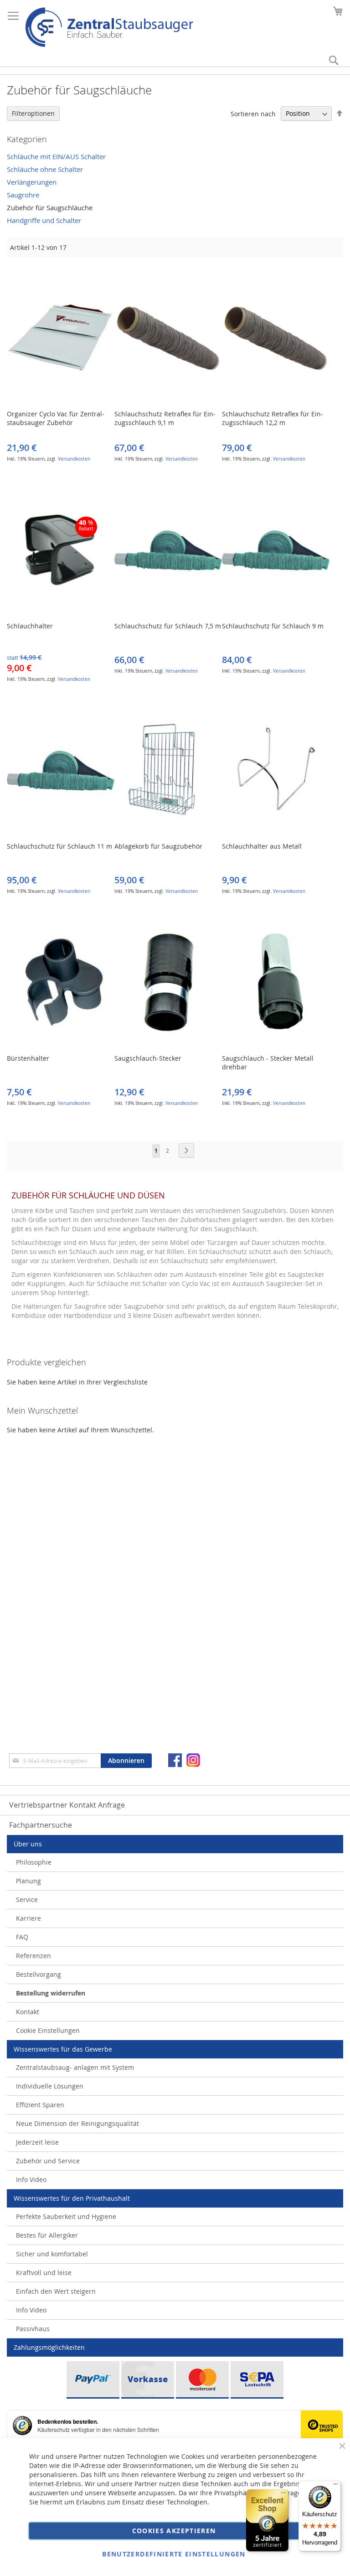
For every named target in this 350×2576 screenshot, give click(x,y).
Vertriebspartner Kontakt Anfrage (67, 1805)
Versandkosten (74, 459)
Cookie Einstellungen (48, 2030)
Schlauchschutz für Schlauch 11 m (59, 846)
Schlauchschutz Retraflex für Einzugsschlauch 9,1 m (165, 418)
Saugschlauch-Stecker (148, 1058)
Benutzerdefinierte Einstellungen (174, 2554)
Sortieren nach (253, 113)
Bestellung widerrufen (51, 1993)
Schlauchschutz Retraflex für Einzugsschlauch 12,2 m (273, 418)
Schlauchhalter (30, 626)
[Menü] (335, 2486)
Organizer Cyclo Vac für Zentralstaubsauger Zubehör (56, 418)
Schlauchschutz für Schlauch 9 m (273, 626)
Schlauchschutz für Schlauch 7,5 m (168, 626)
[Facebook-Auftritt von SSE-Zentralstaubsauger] (175, 1760)
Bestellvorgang (39, 1974)
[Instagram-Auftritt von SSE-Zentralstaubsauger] (193, 1760)
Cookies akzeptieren (174, 2531)
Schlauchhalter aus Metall (262, 846)
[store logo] (109, 27)
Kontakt (28, 2012)
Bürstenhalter (28, 1058)
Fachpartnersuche (41, 1825)
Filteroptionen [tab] (33, 113)
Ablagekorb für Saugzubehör (158, 846)
